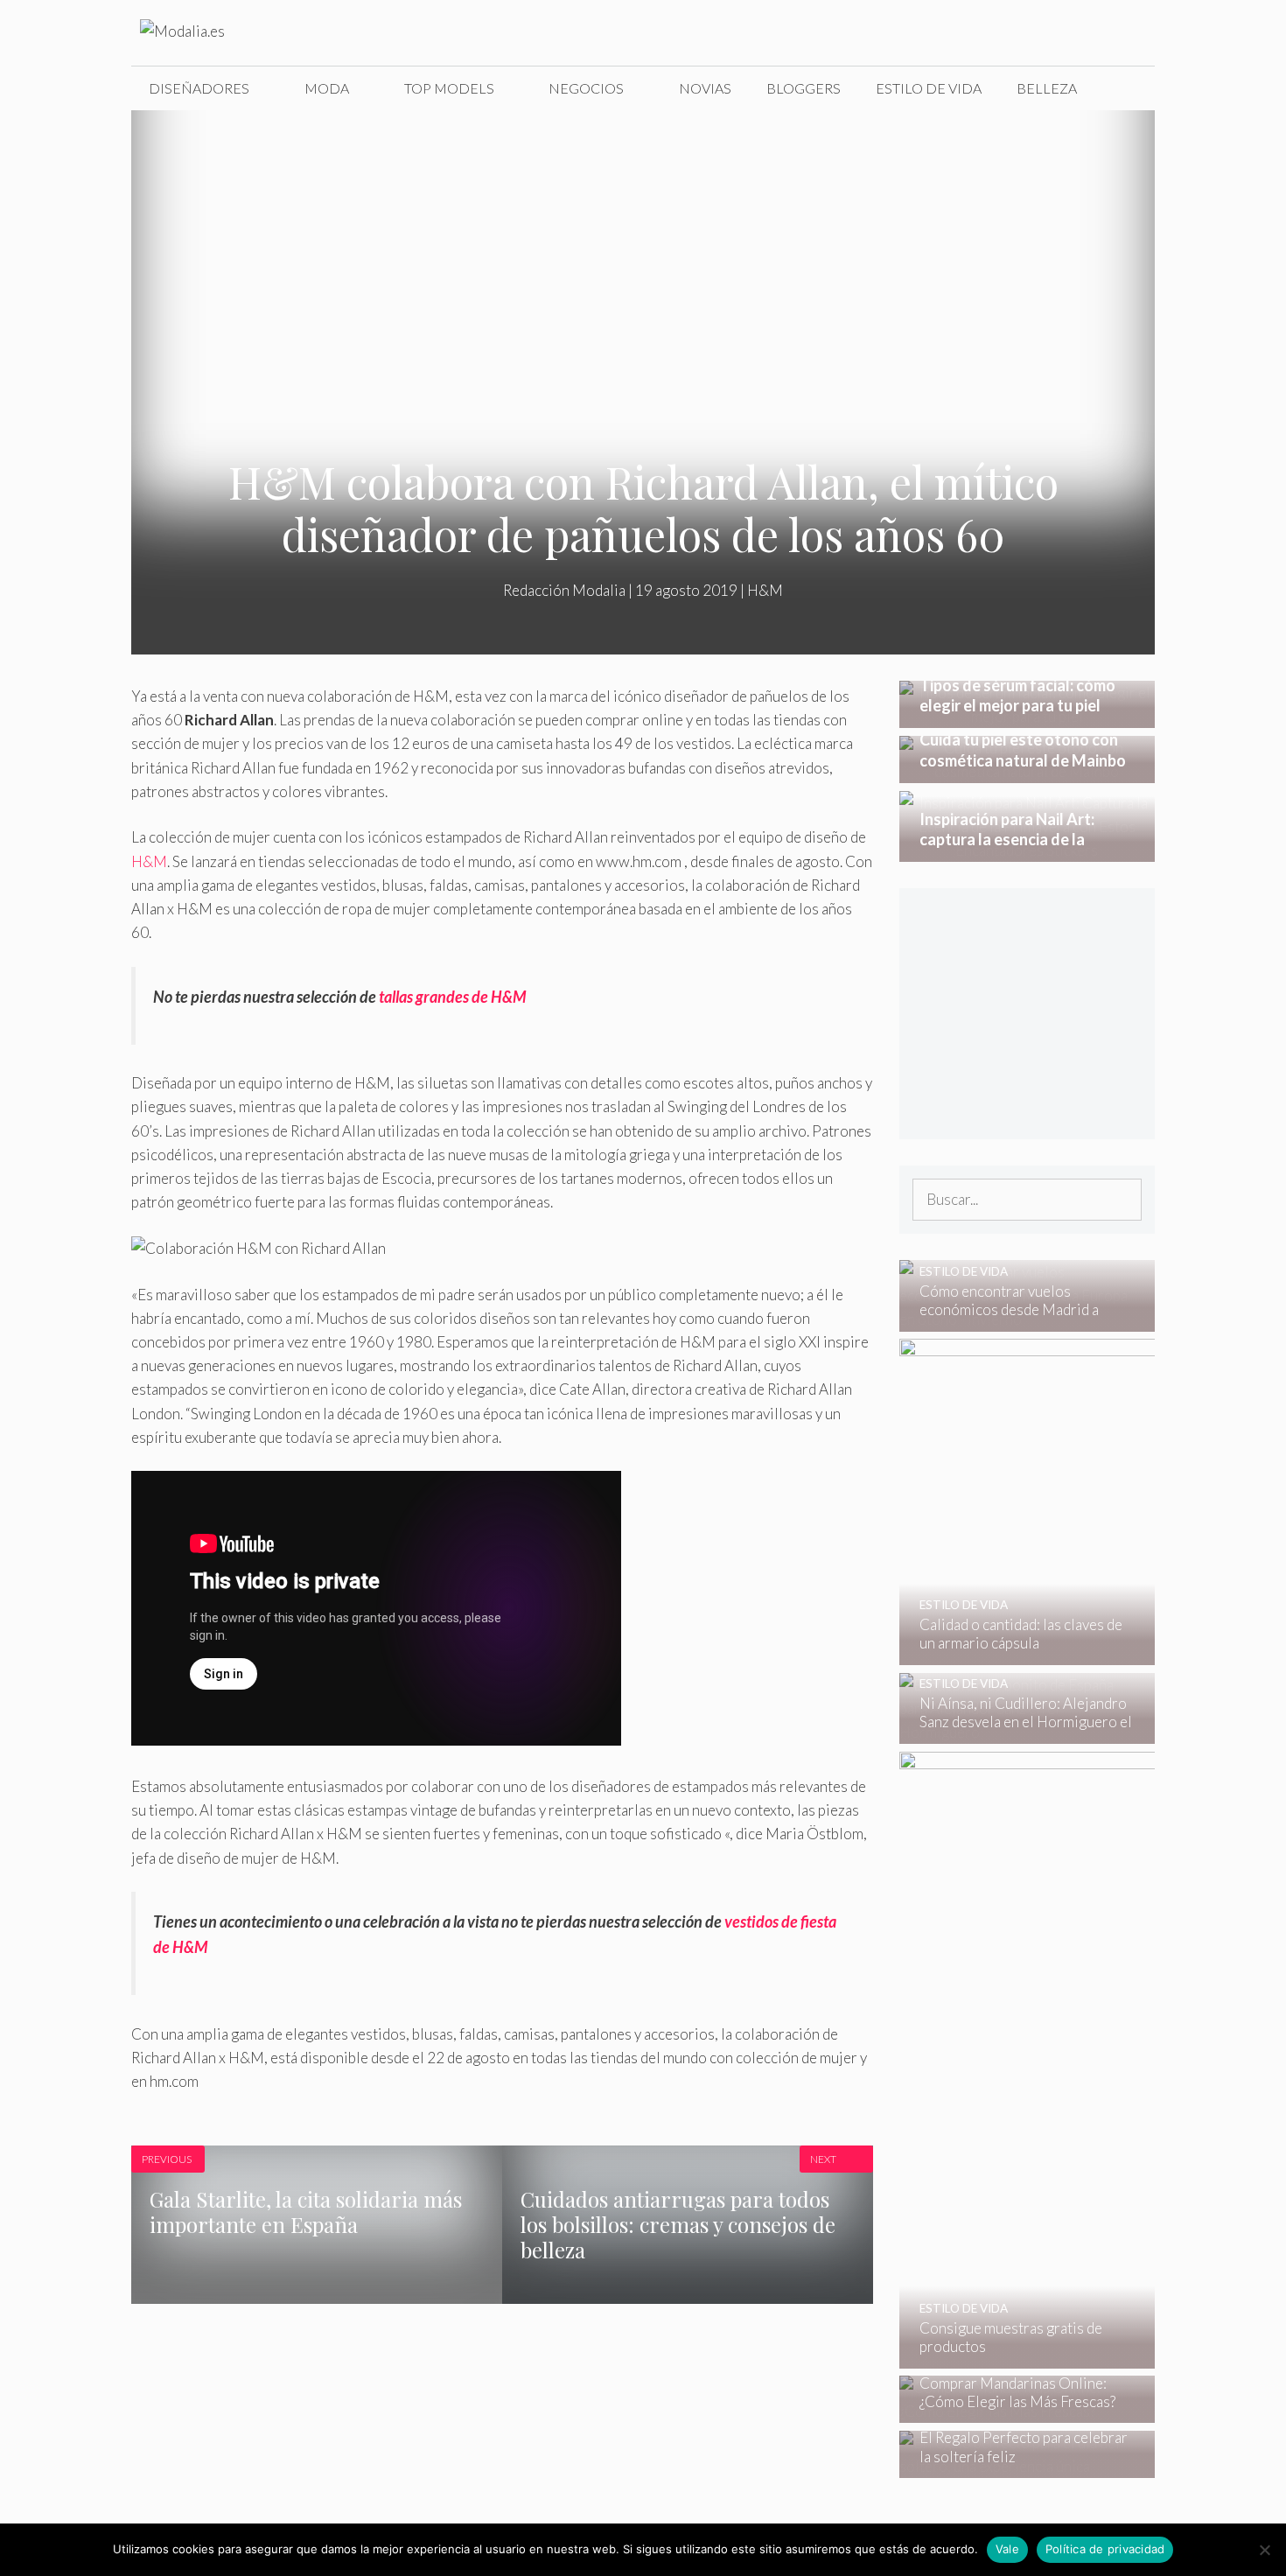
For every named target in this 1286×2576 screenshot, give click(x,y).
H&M (765, 590)
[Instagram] (1051, 33)
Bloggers (804, 88)
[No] (1264, 2550)
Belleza (1047, 88)
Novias (705, 88)
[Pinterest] (1124, 33)
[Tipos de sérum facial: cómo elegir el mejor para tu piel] (1027, 716)
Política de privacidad (1105, 2549)
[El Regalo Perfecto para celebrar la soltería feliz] (1016, 2466)
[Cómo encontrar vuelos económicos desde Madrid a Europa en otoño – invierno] (1016, 1319)
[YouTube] (1087, 33)
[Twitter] (1014, 33)
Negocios (586, 88)
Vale (1007, 2549)
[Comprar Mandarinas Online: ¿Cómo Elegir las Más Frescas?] (1016, 2411)
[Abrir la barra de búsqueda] (1128, 88)
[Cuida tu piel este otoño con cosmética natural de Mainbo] (1027, 771)
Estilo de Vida (929, 88)
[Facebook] (977, 33)
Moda (327, 88)
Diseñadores (199, 88)
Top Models (449, 88)
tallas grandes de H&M (452, 997)
